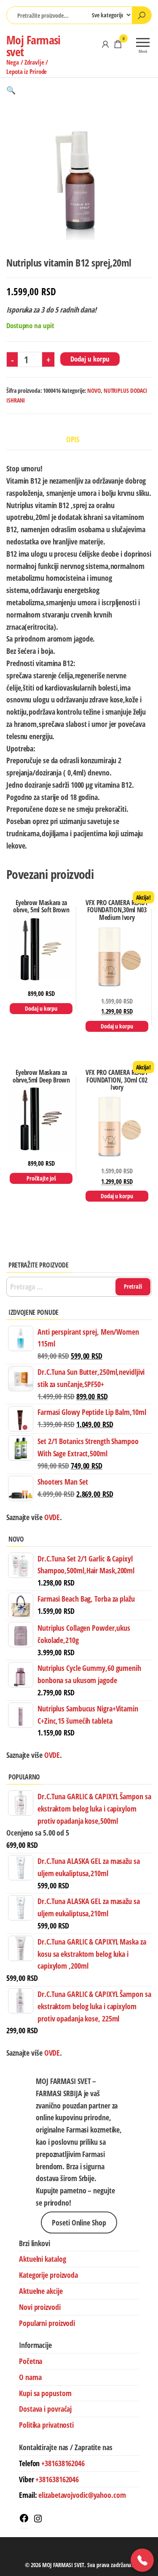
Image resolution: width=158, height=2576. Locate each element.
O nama (30, 2377)
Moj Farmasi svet (33, 46)
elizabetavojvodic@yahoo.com (82, 2495)
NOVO (94, 390)
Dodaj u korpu (90, 359)
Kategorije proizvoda (48, 2275)
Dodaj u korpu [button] (41, 1008)
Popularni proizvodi (47, 2323)
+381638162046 (63, 2463)
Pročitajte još (41, 1178)
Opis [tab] (73, 439)
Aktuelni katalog (42, 2259)
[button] (11, 90)
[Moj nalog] (105, 44)
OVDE (51, 1755)
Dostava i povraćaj (45, 2409)
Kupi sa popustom (45, 2393)
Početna (31, 2361)
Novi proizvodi (40, 2307)
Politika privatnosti (46, 2425)
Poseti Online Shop (79, 2222)
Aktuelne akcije (41, 2291)
